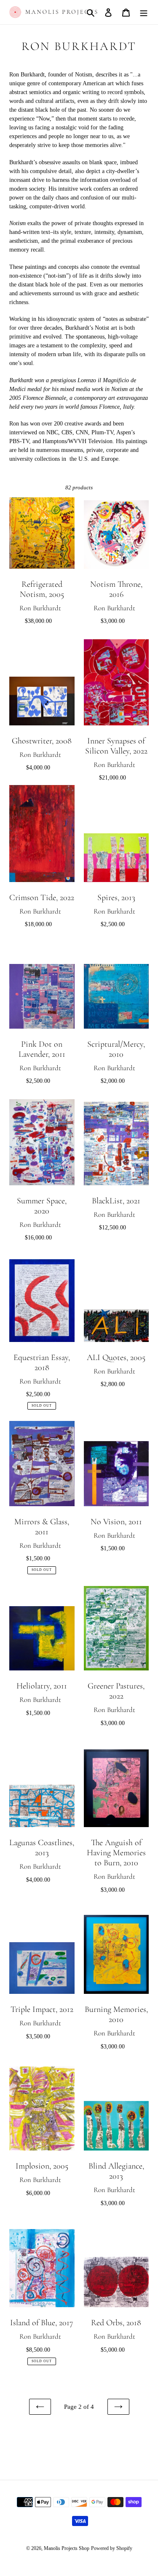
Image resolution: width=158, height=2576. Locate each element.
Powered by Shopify (112, 2548)
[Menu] (144, 12)
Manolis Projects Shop (67, 2548)
